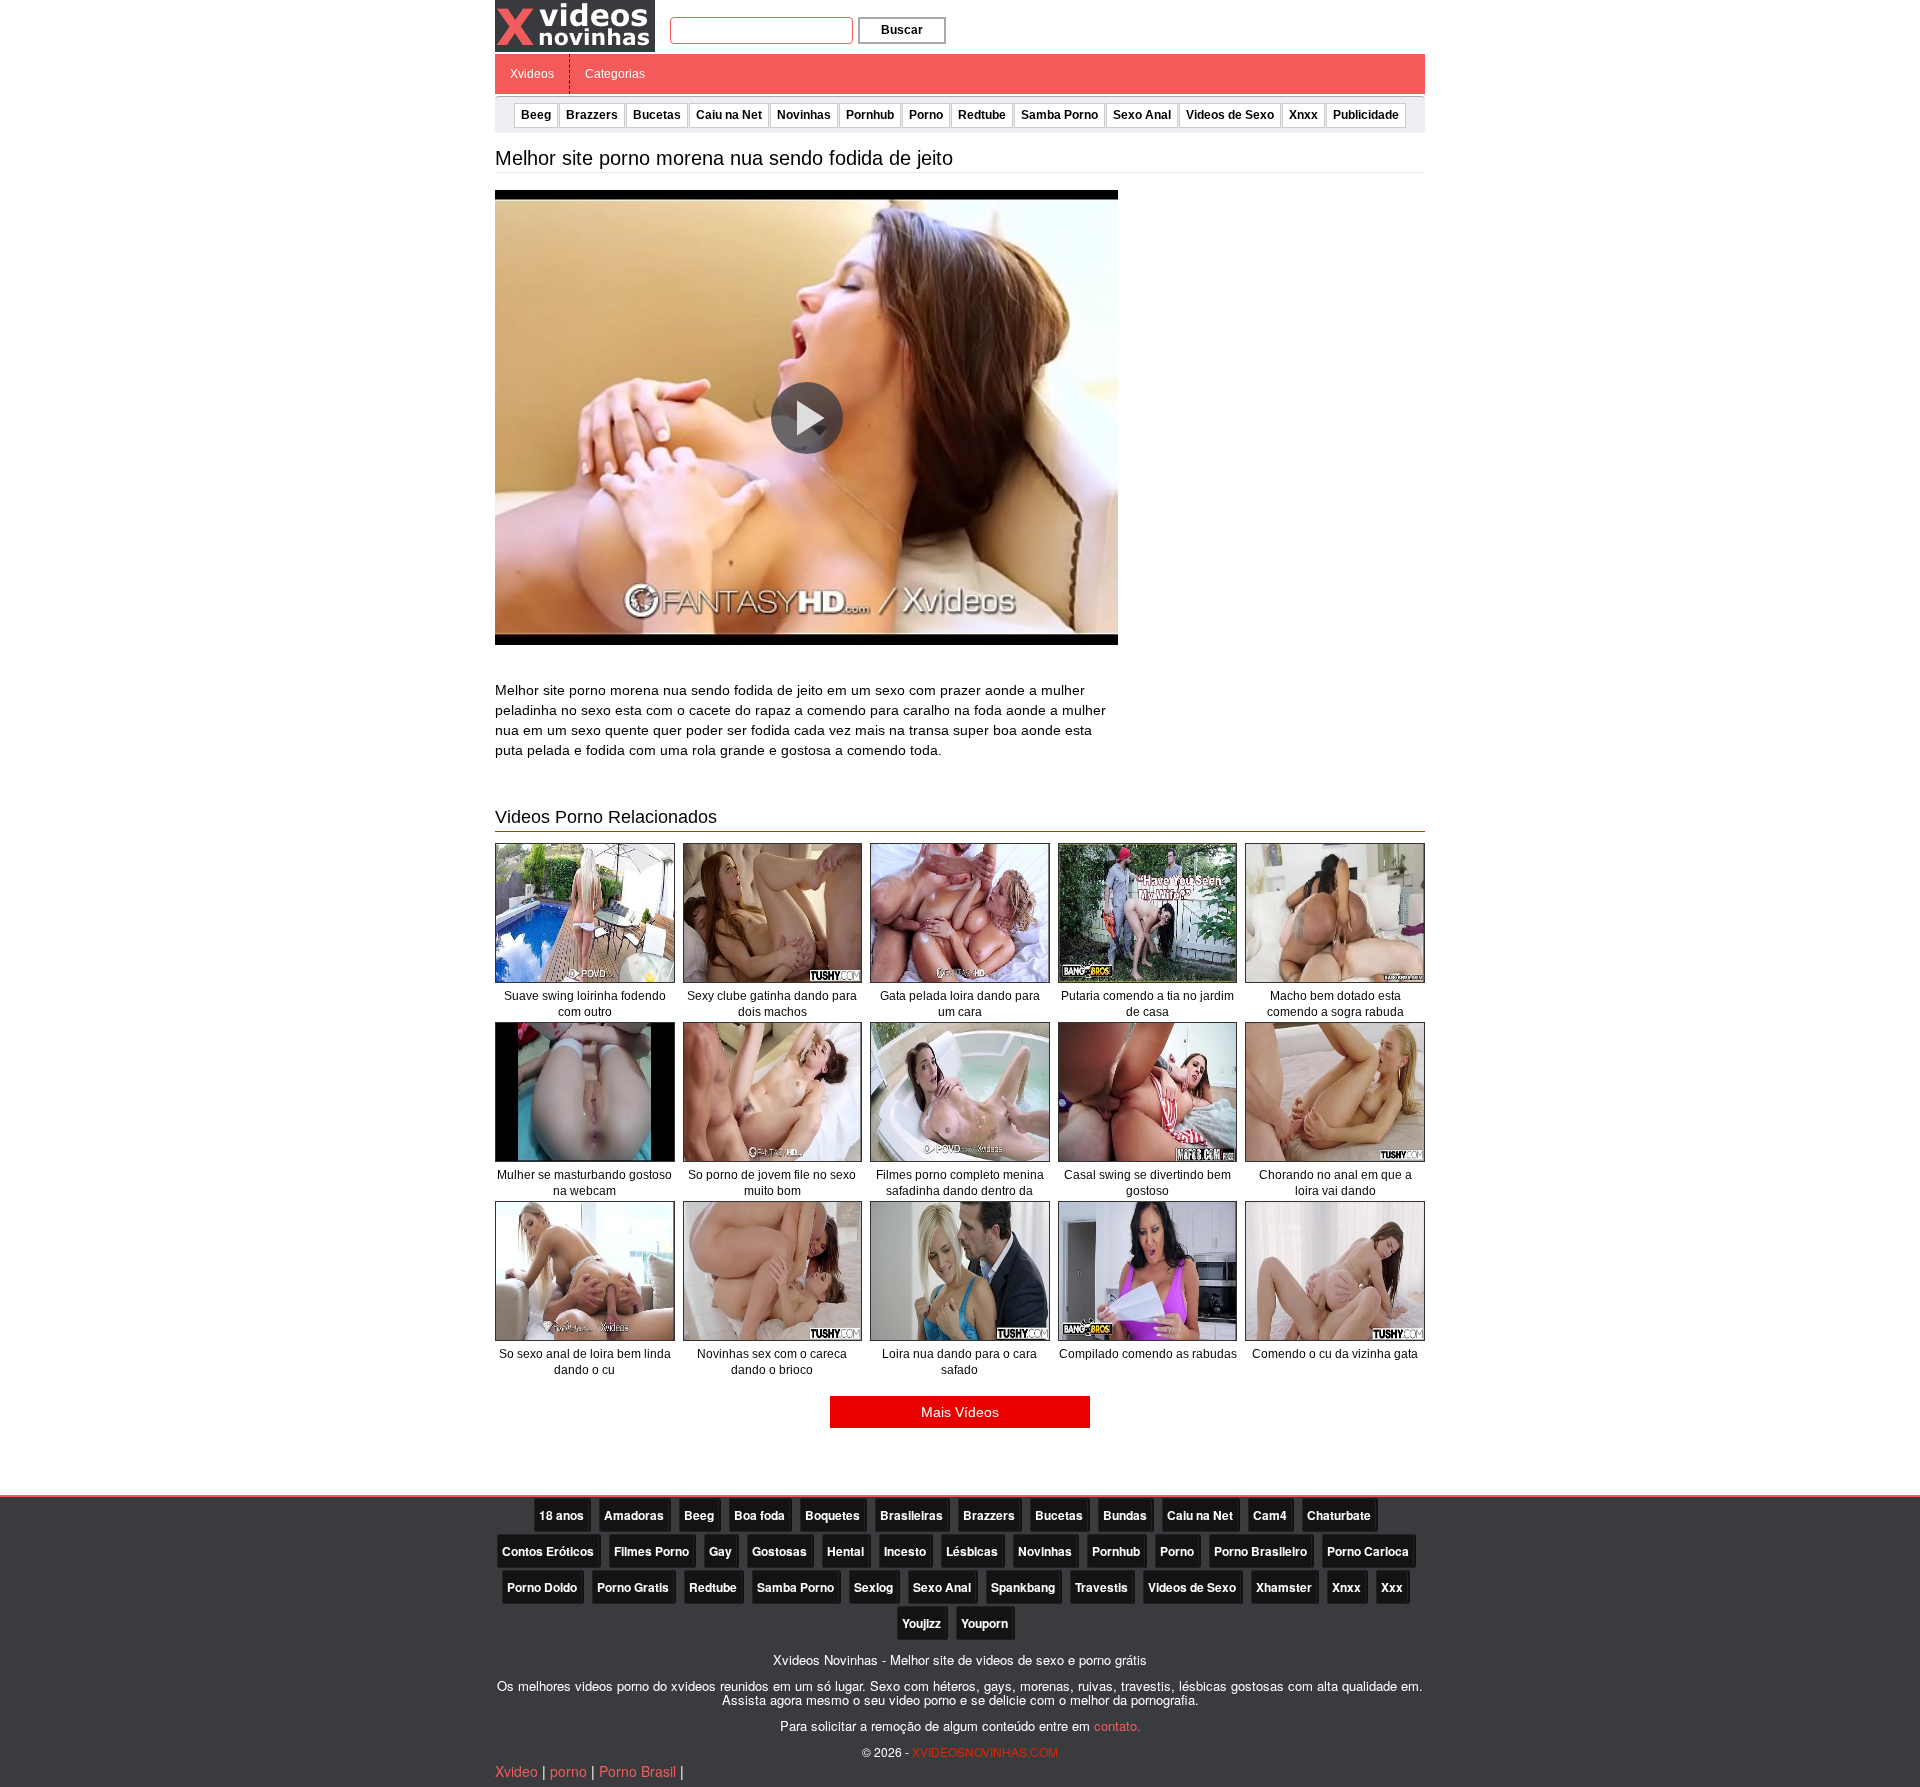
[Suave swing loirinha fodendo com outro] (585, 913)
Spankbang (1023, 1587)
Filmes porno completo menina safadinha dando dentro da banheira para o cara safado (960, 1191)
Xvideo (516, 1771)
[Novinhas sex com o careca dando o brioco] (773, 1271)
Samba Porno (1059, 115)
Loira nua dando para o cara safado (959, 1362)
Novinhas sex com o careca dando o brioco (772, 1362)
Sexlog (873, 1587)
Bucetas (657, 115)
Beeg (536, 115)
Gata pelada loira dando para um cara (960, 1004)
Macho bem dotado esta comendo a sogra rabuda (1335, 1004)
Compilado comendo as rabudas (1148, 1354)
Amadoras (634, 1515)
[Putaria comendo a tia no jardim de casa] (1148, 913)
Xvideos (532, 74)
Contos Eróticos (548, 1551)
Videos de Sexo (1230, 115)
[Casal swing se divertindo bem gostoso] (1148, 1092)
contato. (1117, 1725)
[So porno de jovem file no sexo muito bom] (773, 1092)
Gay (720, 1551)
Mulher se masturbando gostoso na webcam (584, 1183)
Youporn (984, 1623)
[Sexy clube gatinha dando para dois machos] (773, 913)
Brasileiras (911, 1515)
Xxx (1392, 1587)
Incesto (905, 1551)
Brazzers (592, 115)
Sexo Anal (1142, 115)
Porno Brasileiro (1260, 1551)
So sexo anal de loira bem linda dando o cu (585, 1362)
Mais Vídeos (960, 1412)
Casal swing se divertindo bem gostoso (1147, 1183)
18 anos (561, 1515)
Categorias (615, 74)
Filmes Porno (651, 1551)
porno (568, 1771)
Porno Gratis (633, 1587)
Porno (926, 115)
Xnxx (1303, 115)
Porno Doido (542, 1587)
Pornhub (870, 115)
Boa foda (759, 1515)
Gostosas (779, 1551)
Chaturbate (1339, 1515)
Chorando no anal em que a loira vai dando (1335, 1183)
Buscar (902, 30)
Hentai (845, 1551)
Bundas (1125, 1515)
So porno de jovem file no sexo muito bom (772, 1183)
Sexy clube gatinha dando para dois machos (772, 1004)
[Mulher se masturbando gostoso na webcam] (585, 1092)
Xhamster (1284, 1587)
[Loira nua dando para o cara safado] (960, 1271)
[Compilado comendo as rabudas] (1148, 1271)
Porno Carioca (1368, 1551)
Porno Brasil (637, 1771)
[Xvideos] (575, 25)
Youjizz (921, 1623)
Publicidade (1366, 115)
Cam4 (1270, 1515)
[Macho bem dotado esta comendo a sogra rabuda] (1335, 913)
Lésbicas (972, 1551)
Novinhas (804, 115)
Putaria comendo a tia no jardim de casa (1147, 1004)
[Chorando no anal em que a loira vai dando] (1335, 1092)
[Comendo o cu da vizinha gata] (1335, 1271)
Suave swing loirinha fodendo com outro (585, 1004)
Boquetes (832, 1515)
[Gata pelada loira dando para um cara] (960, 913)
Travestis (1101, 1587)
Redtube (982, 115)
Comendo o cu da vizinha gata (1335, 1354)
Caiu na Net (729, 115)
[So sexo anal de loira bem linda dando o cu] (585, 1271)
